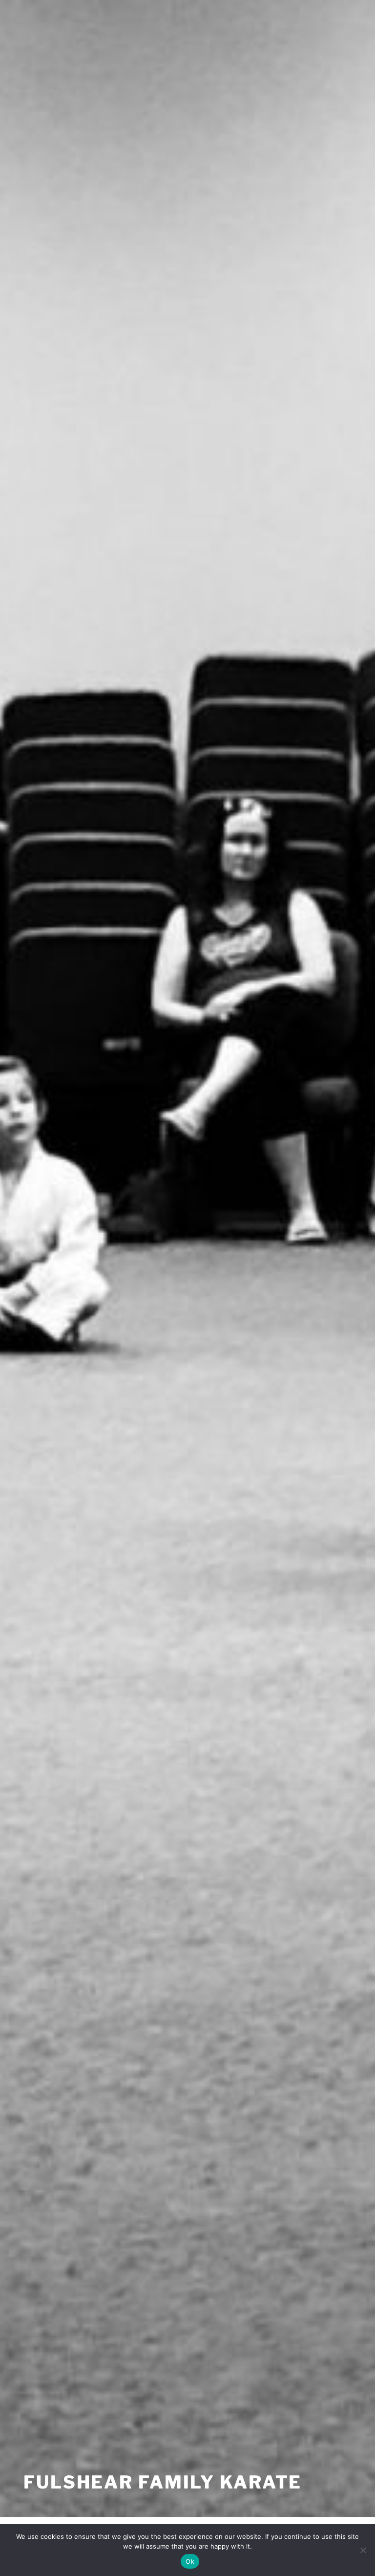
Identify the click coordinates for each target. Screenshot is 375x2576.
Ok (190, 2561)
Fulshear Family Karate (163, 2482)
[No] (363, 2550)
